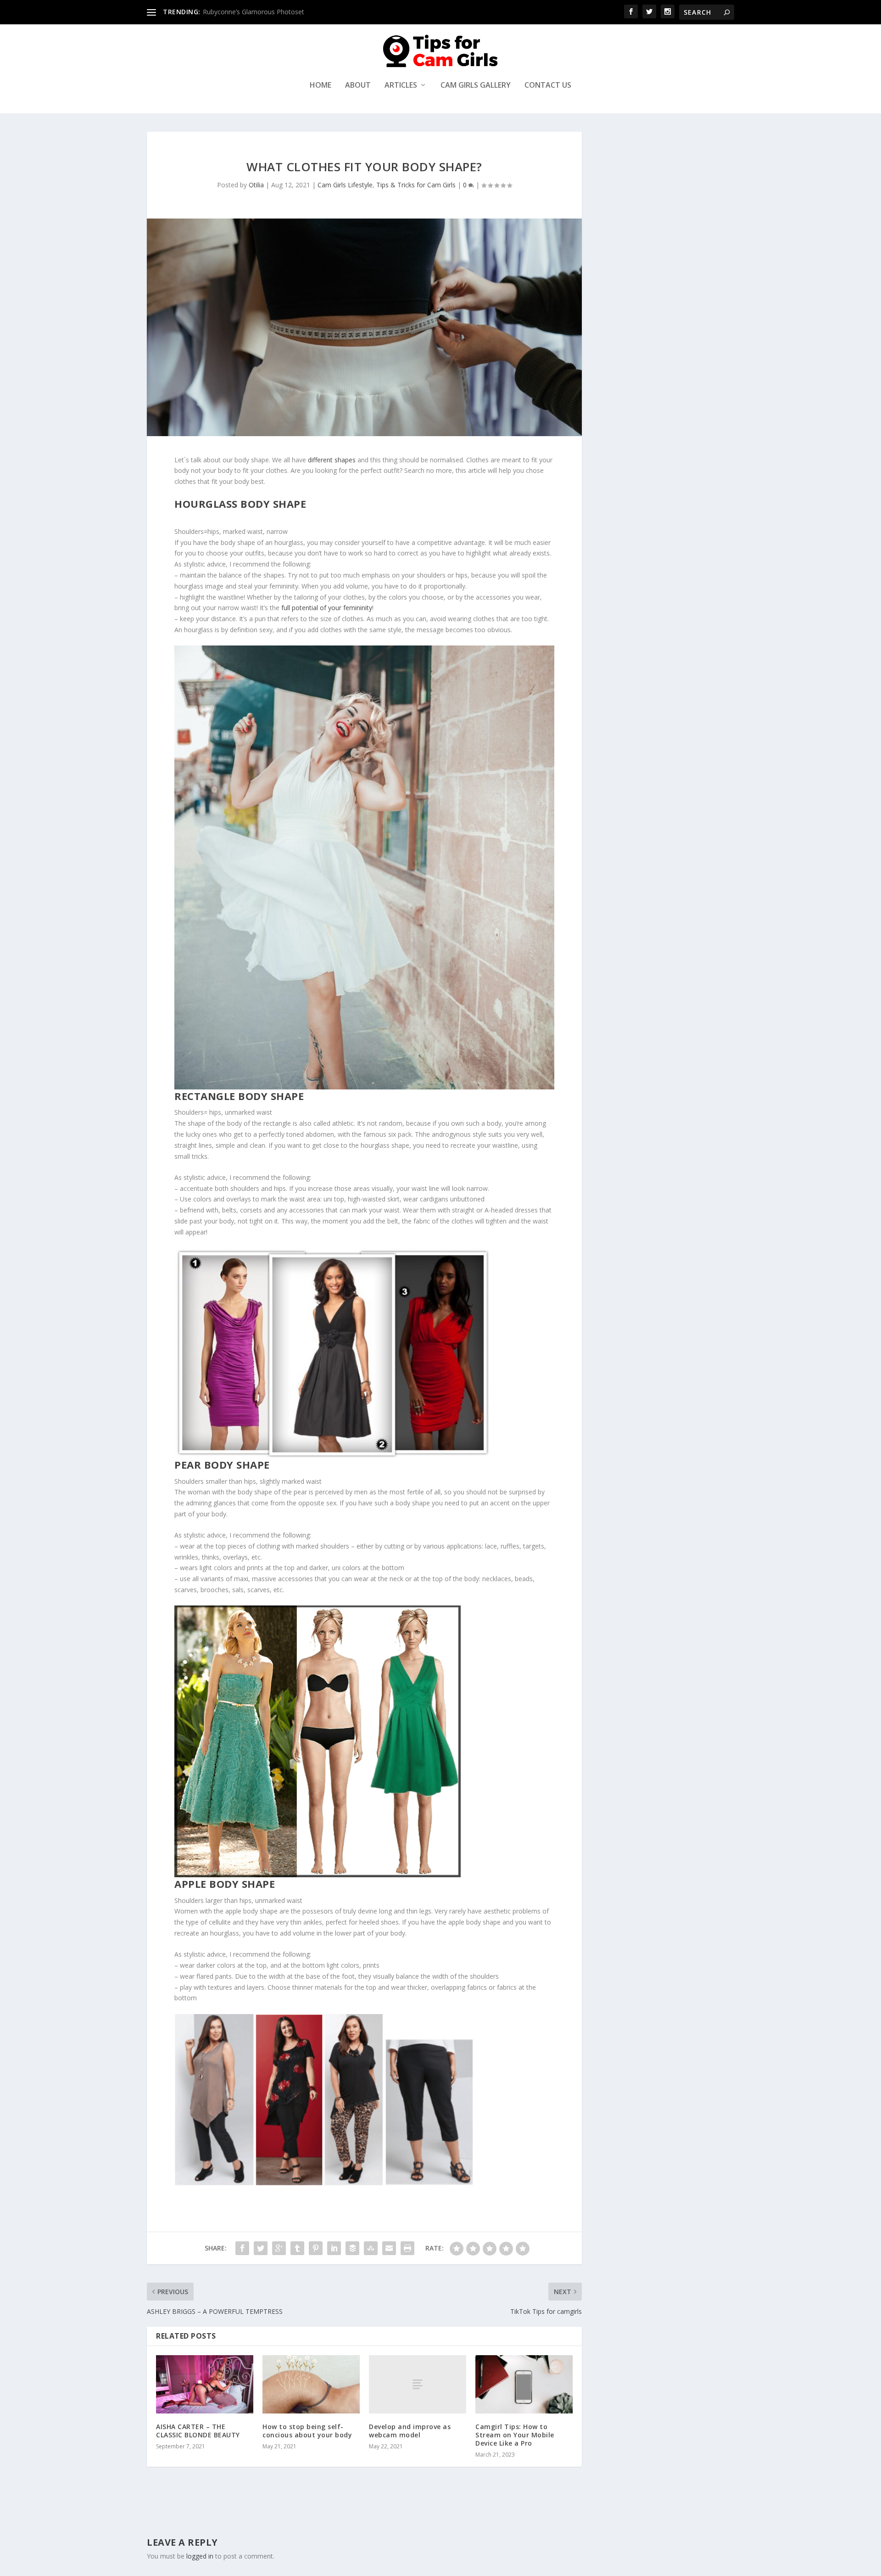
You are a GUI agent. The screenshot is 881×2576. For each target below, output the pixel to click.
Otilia (256, 185)
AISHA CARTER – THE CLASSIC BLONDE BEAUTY (198, 2431)
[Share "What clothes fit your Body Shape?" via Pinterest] (316, 2248)
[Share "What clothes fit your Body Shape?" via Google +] (279, 2248)
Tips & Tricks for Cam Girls (416, 185)
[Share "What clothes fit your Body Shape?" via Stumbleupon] (371, 2248)
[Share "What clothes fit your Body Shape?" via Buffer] (352, 2248)
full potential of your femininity (326, 608)
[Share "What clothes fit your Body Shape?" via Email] (389, 2248)
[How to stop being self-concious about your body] (311, 2384)
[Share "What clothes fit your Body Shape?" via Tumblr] (297, 2248)
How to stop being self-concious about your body (307, 2431)
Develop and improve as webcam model (410, 2431)
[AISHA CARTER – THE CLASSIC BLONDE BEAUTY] (205, 2384)
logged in (200, 2556)
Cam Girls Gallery (476, 86)
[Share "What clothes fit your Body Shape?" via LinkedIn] (334, 2248)
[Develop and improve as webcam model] (418, 2384)
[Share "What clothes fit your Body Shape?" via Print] (407, 2248)
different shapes (332, 460)
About (358, 86)
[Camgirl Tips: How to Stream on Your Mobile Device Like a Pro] (524, 2384)
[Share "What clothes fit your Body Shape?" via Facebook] (242, 2248)
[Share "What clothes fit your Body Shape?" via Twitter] (261, 2248)
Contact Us (548, 86)
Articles (401, 86)
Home (321, 86)
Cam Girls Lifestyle (345, 185)
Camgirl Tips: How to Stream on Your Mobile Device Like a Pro (515, 2435)
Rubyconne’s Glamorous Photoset (254, 12)
